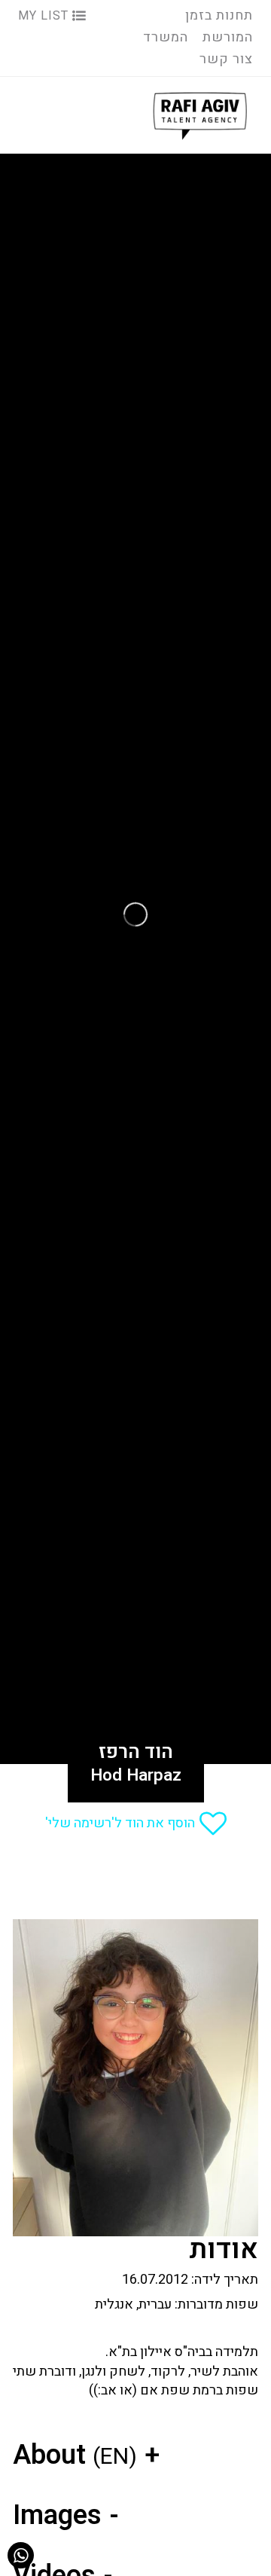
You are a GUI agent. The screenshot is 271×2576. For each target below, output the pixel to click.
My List (45, 16)
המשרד (166, 37)
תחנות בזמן (219, 15)
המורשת (228, 37)
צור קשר (226, 59)
